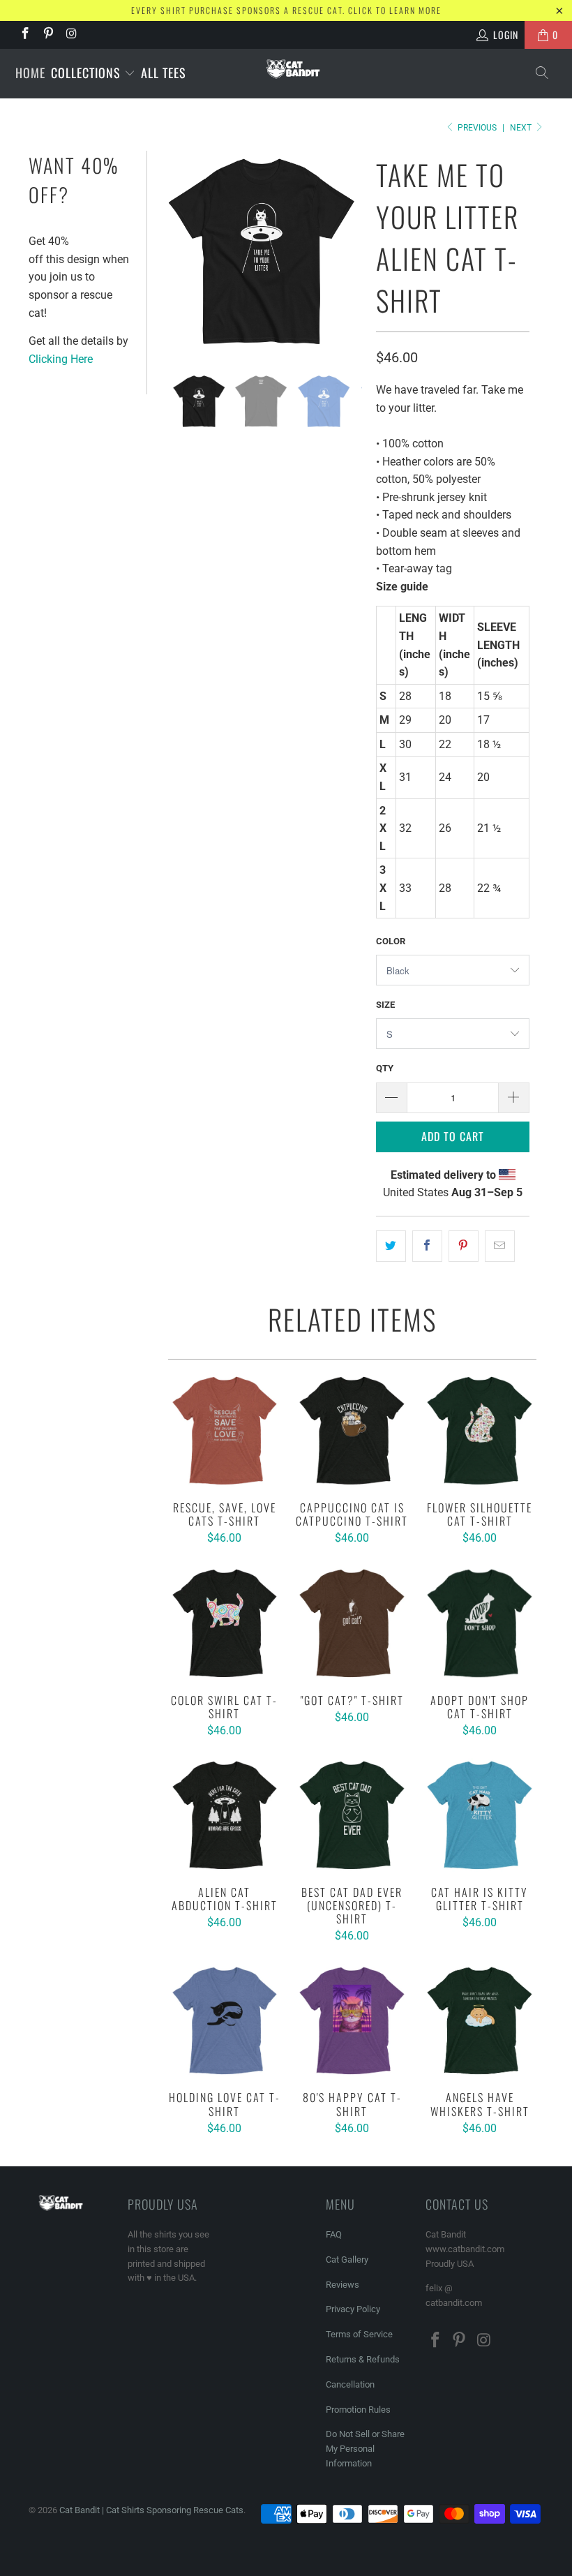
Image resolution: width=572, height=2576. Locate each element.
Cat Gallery (347, 2259)
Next (522, 128)
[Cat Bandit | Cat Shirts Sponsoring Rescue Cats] (293, 69)
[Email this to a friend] (500, 1246)
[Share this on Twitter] (391, 1246)
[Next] (349, 252)
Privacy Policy (353, 2309)
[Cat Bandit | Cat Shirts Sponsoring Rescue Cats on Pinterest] (48, 35)
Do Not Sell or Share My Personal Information (365, 2449)
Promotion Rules (358, 2410)
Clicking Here (61, 359)
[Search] (543, 74)
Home (30, 73)
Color (391, 941)
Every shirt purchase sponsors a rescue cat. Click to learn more (286, 10)
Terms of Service (359, 2334)
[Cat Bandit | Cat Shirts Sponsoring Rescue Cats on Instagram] (71, 35)
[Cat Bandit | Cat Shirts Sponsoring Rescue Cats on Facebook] (24, 35)
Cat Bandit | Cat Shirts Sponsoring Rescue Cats (151, 2510)
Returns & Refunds (363, 2359)
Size (385, 1005)
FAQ (334, 2234)
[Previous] (174, 252)
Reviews (343, 2285)
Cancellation (350, 2384)
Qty (385, 1068)
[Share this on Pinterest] (464, 1246)
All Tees (164, 73)
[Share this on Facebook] (427, 1246)
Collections (88, 73)
